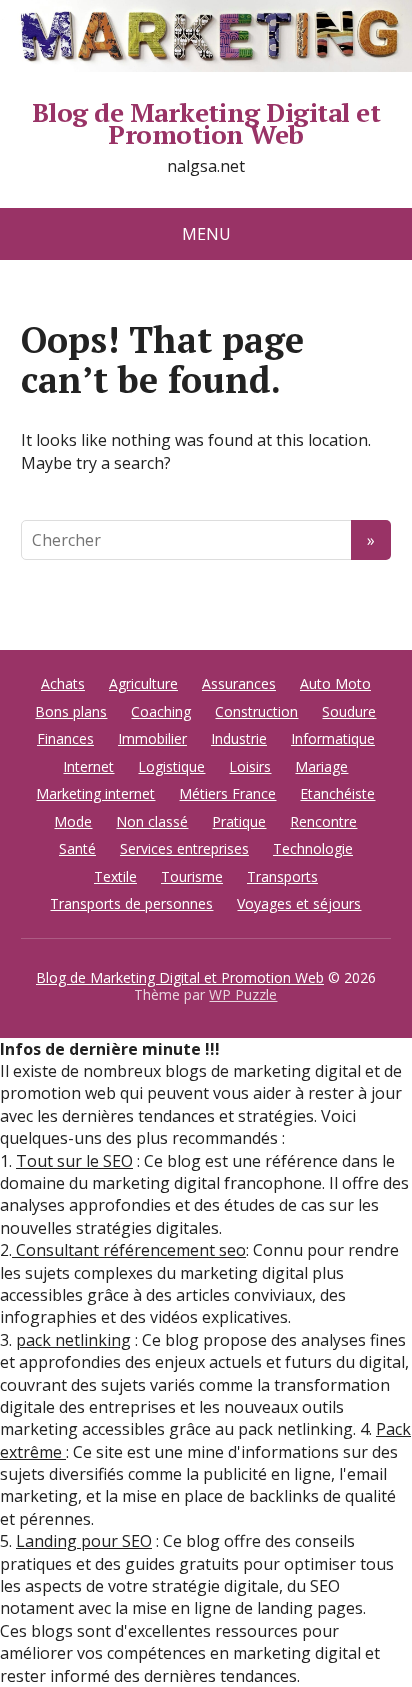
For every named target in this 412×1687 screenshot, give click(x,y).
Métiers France (227, 793)
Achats (63, 683)
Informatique (333, 738)
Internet (88, 766)
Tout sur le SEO (74, 1161)
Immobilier (152, 738)
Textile (115, 876)
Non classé (152, 821)
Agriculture (143, 683)
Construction (256, 711)
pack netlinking (73, 1340)
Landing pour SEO (84, 1541)
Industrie (239, 738)
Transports (282, 876)
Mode (73, 821)
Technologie (313, 848)
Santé (77, 848)
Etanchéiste (337, 793)
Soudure (349, 711)
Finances (65, 738)
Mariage (321, 766)
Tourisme (192, 876)
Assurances (239, 683)
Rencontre (323, 821)
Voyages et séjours (299, 903)
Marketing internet (95, 793)
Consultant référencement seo (129, 1250)
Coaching (161, 711)
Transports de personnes (131, 903)
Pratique (239, 821)
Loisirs (250, 766)
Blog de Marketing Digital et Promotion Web (206, 123)
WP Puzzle (243, 994)
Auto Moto (335, 683)
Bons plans (71, 711)
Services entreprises (184, 848)
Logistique (171, 766)
